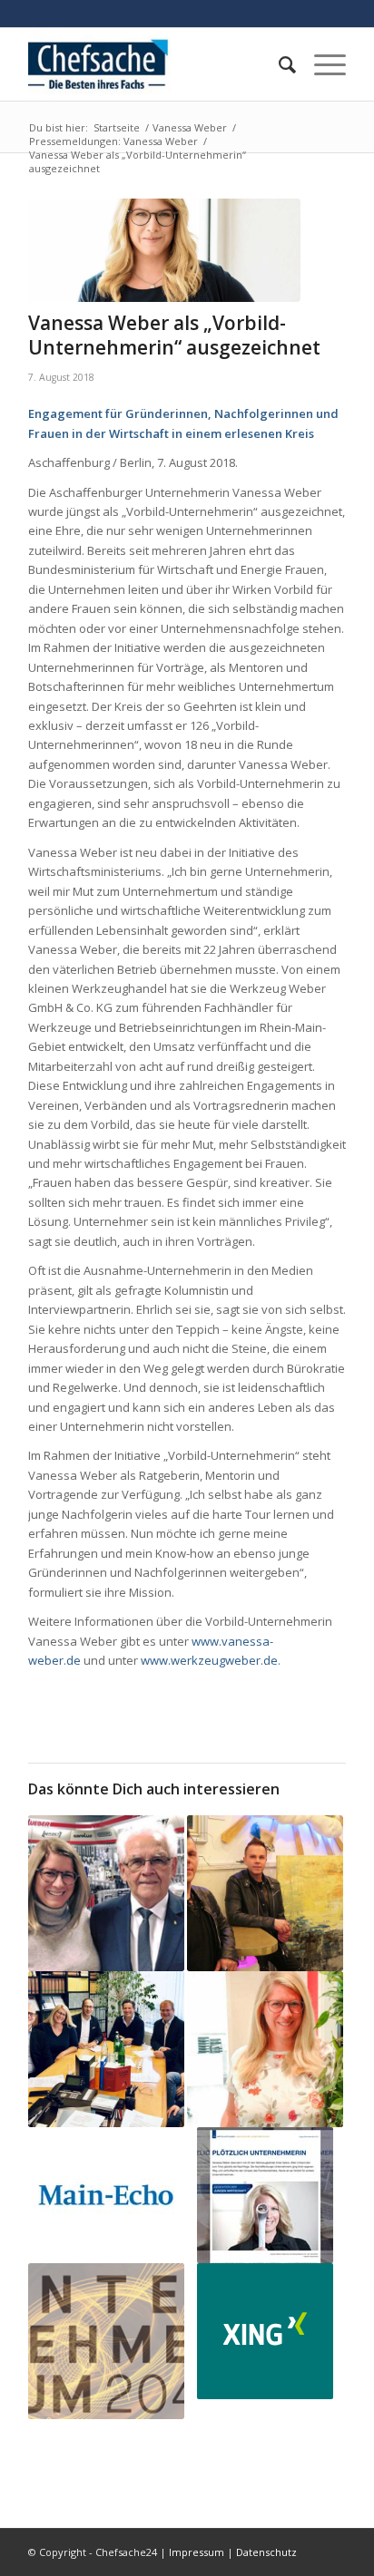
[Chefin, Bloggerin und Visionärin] (265, 2049)
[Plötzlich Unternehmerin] (265, 2195)
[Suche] (278, 64)
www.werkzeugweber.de (209, 1660)
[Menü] (321, 64)
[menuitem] (278, 64)
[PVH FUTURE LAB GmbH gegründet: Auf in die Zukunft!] (106, 2049)
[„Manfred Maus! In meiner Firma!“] (106, 1893)
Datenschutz (266, 2552)
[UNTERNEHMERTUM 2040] (106, 2341)
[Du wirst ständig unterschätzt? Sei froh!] (265, 2331)
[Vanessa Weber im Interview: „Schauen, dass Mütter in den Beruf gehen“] (106, 2195)
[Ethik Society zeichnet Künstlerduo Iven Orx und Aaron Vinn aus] (265, 1893)
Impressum (197, 2552)
